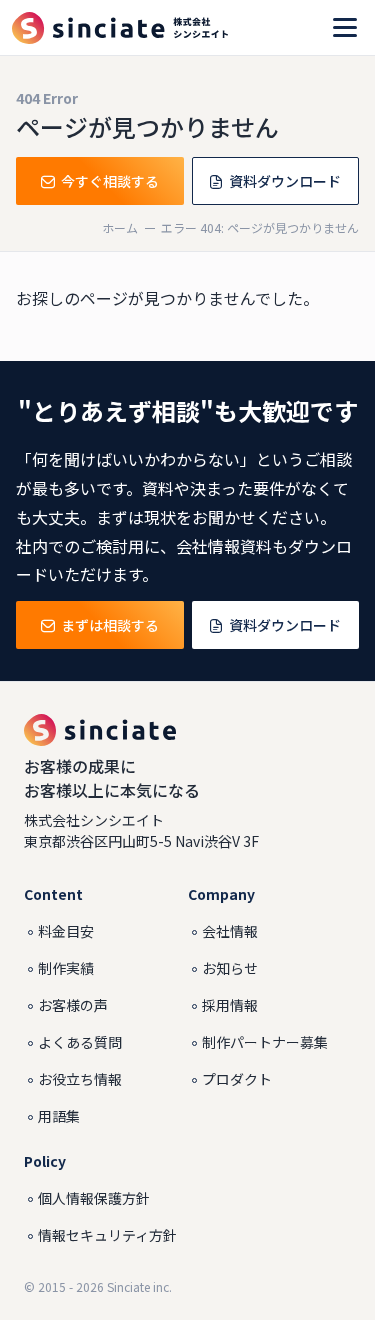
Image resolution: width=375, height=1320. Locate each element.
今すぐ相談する (110, 181)
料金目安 (66, 931)
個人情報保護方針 (94, 1198)
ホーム (120, 227)
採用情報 (230, 1005)
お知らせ (230, 968)
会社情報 (230, 931)
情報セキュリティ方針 (107, 1235)
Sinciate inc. (139, 1286)
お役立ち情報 (80, 1079)
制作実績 (66, 968)
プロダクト (237, 1079)
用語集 (59, 1116)
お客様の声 (73, 1005)
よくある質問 (80, 1042)
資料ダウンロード (285, 181)
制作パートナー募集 (265, 1042)
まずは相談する (110, 625)
